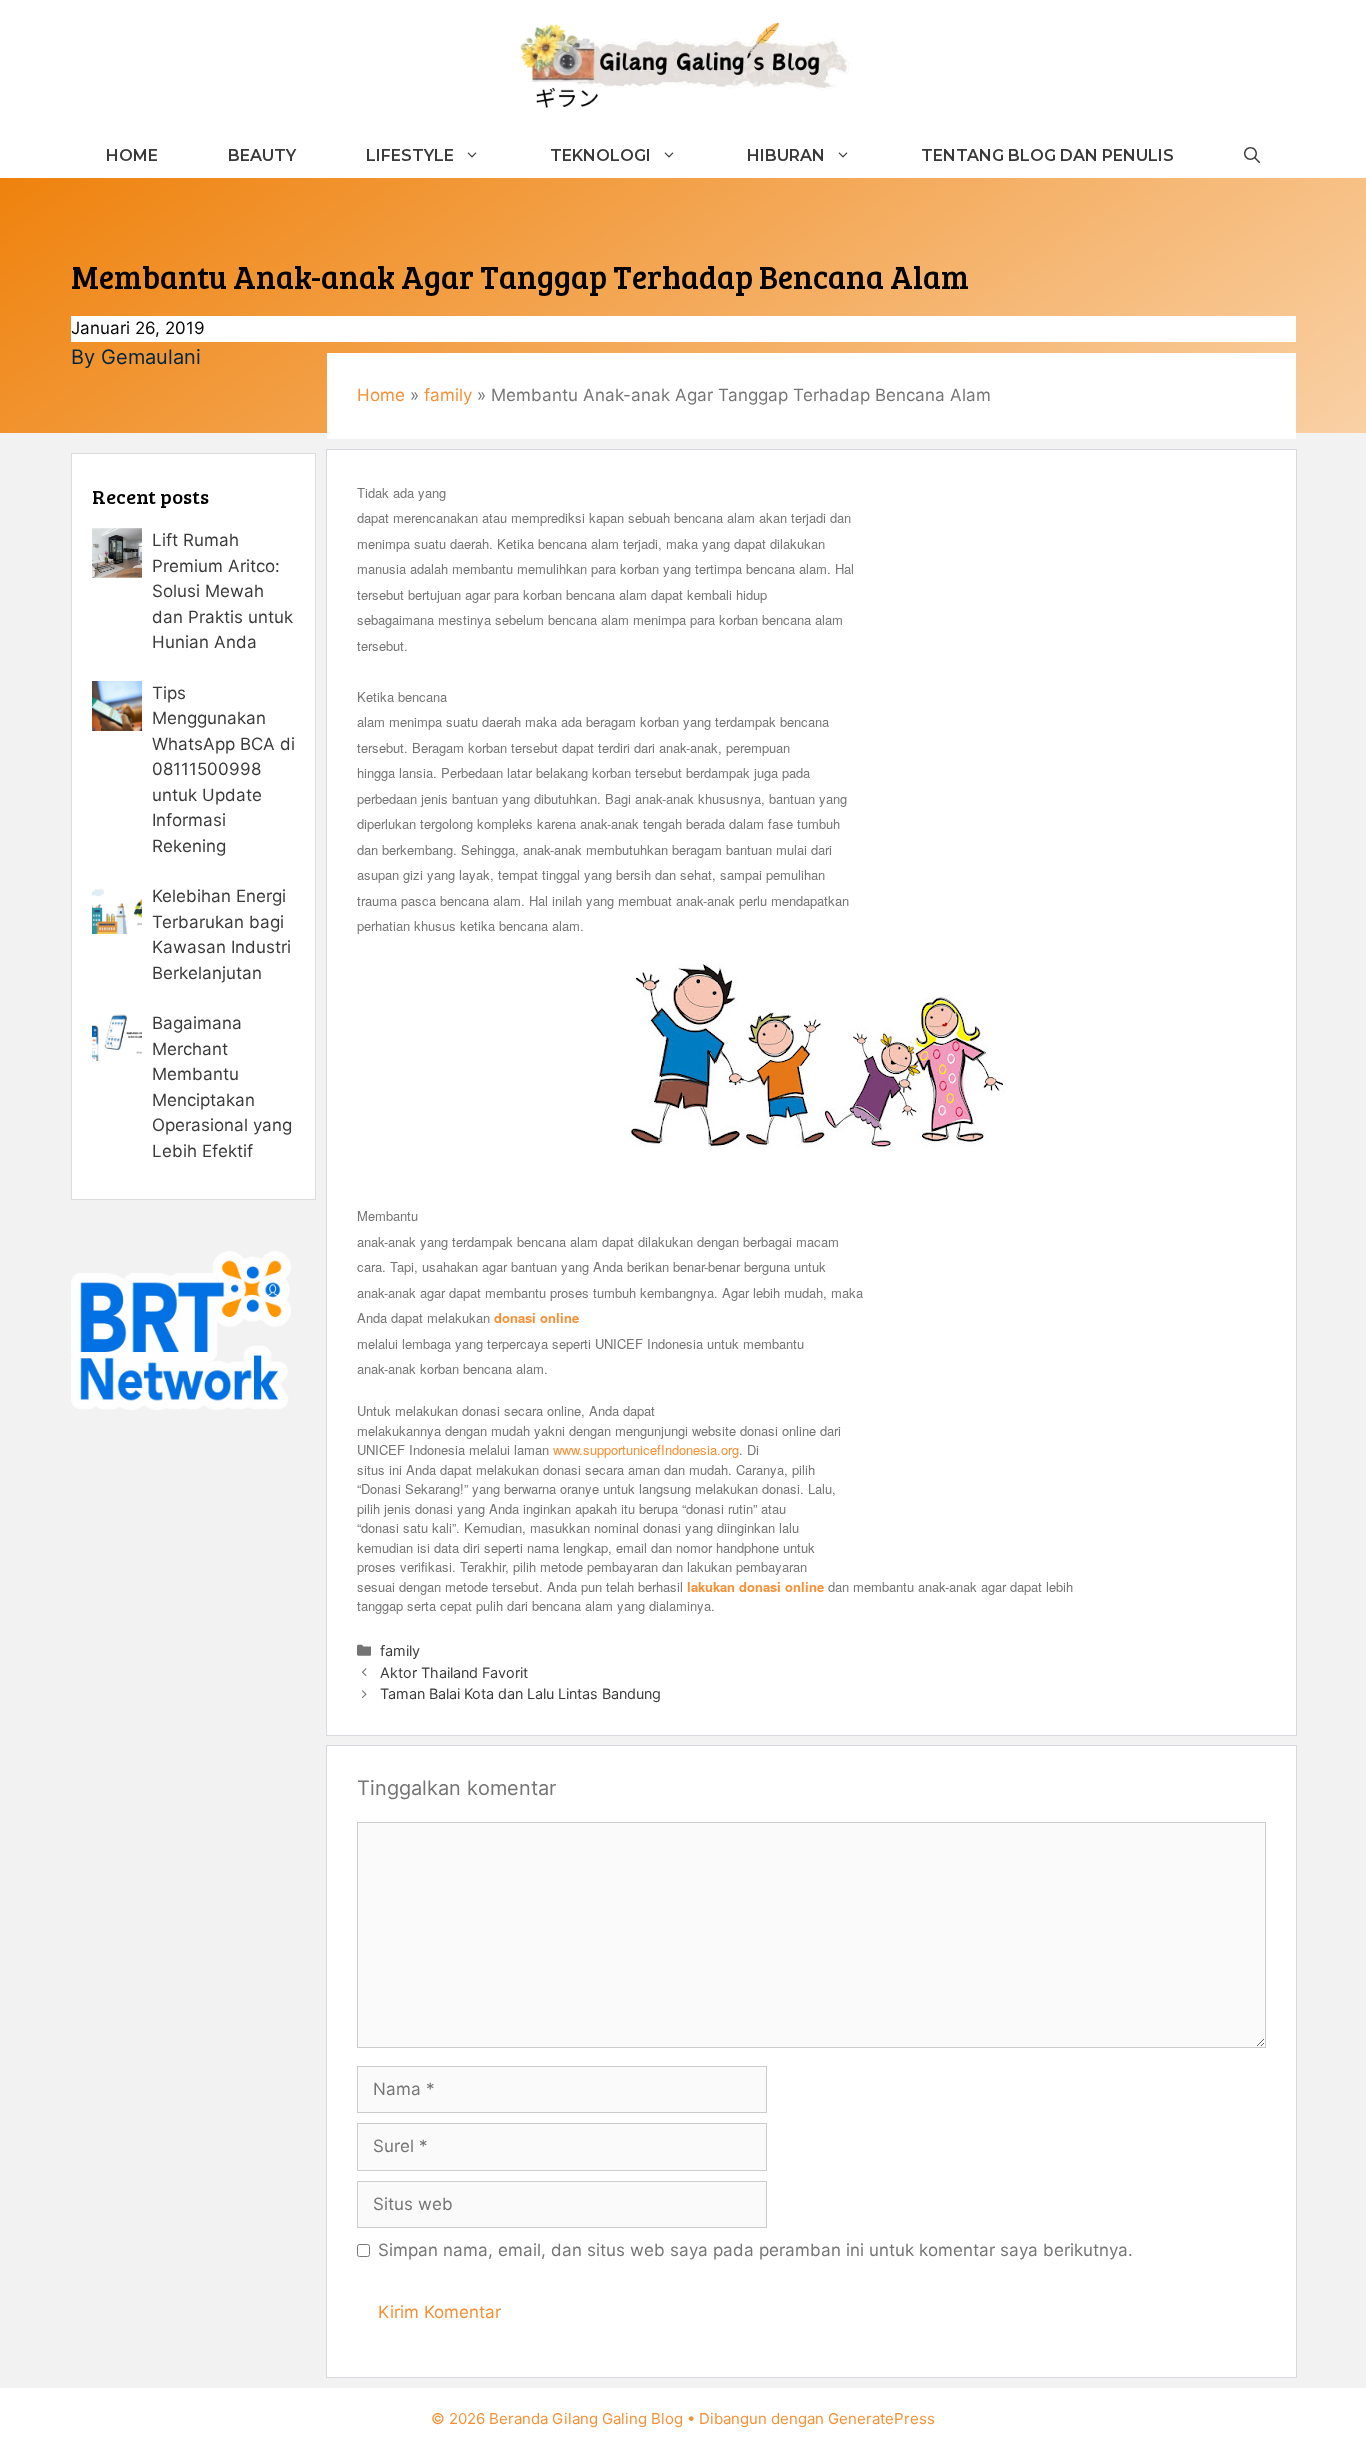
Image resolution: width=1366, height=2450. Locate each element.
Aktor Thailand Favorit (454, 1672)
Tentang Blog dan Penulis (1047, 155)
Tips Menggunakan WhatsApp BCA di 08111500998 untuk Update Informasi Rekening (223, 769)
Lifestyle (410, 155)
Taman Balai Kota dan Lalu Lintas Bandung (520, 1693)
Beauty (262, 155)
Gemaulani (151, 357)
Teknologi (600, 155)
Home (132, 155)
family (448, 395)
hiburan (786, 155)
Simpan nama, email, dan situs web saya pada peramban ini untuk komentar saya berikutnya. (755, 2250)
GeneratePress (881, 2418)
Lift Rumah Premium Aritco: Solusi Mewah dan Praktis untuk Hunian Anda (222, 591)
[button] (1252, 155)
